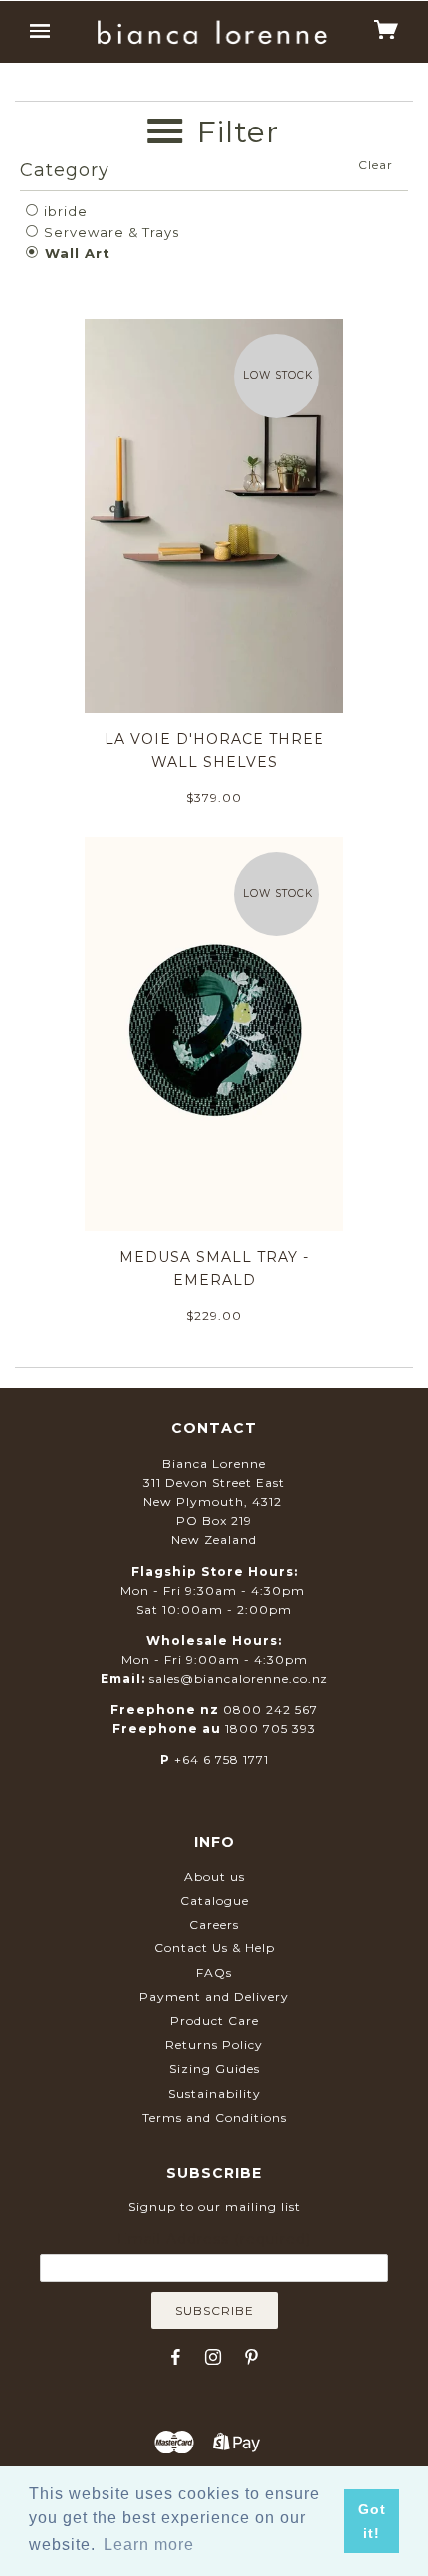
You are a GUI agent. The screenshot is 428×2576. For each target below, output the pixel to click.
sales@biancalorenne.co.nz (239, 1679)
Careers (214, 1924)
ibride (64, 211)
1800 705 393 (270, 1729)
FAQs (214, 1973)
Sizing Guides (214, 2068)
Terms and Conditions (214, 2117)
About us (214, 1876)
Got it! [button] (372, 2521)
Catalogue (214, 1900)
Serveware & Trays (109, 232)
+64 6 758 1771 (221, 1760)
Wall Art (75, 253)
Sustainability (214, 2093)
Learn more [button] (149, 2545)
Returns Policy (214, 2045)
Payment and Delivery (214, 1997)
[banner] (213, 32)
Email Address (214, 2239)
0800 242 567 (270, 1710)
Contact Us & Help (214, 1948)
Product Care (214, 2021)
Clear (376, 165)
